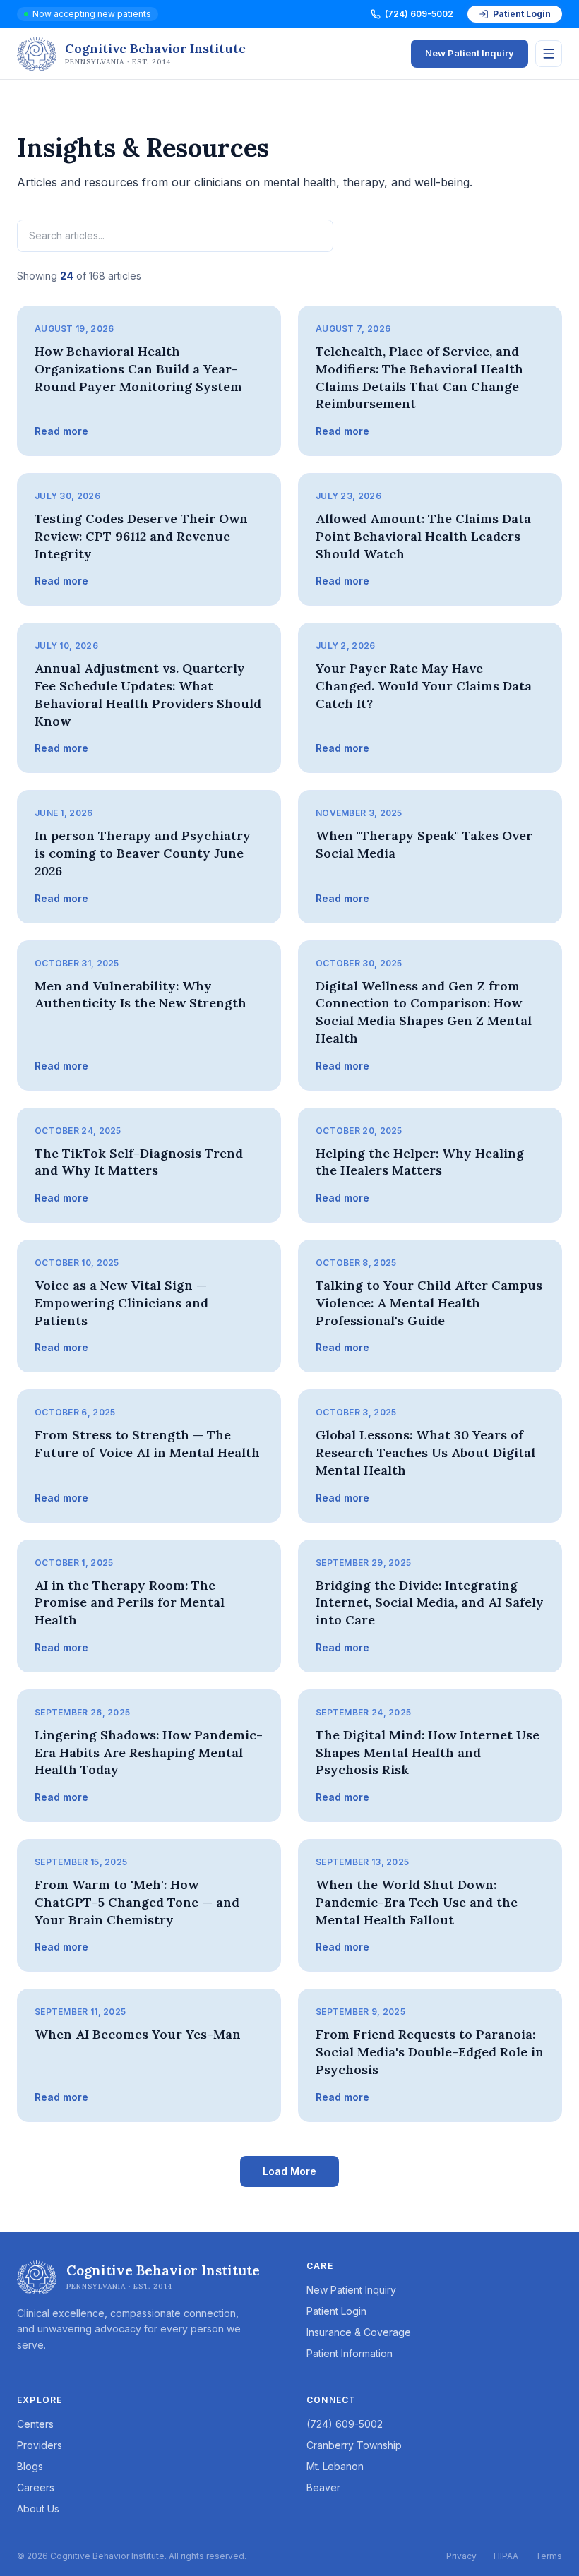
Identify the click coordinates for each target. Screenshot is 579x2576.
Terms (549, 2556)
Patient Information (350, 2353)
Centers (35, 2424)
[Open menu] (549, 54)
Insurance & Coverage (359, 2332)
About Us (38, 2509)
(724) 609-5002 (419, 14)
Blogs (30, 2466)
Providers (40, 2445)
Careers (36, 2487)
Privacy (461, 2556)
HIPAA (506, 2556)
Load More (289, 2171)
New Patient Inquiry (470, 53)
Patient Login (522, 14)
